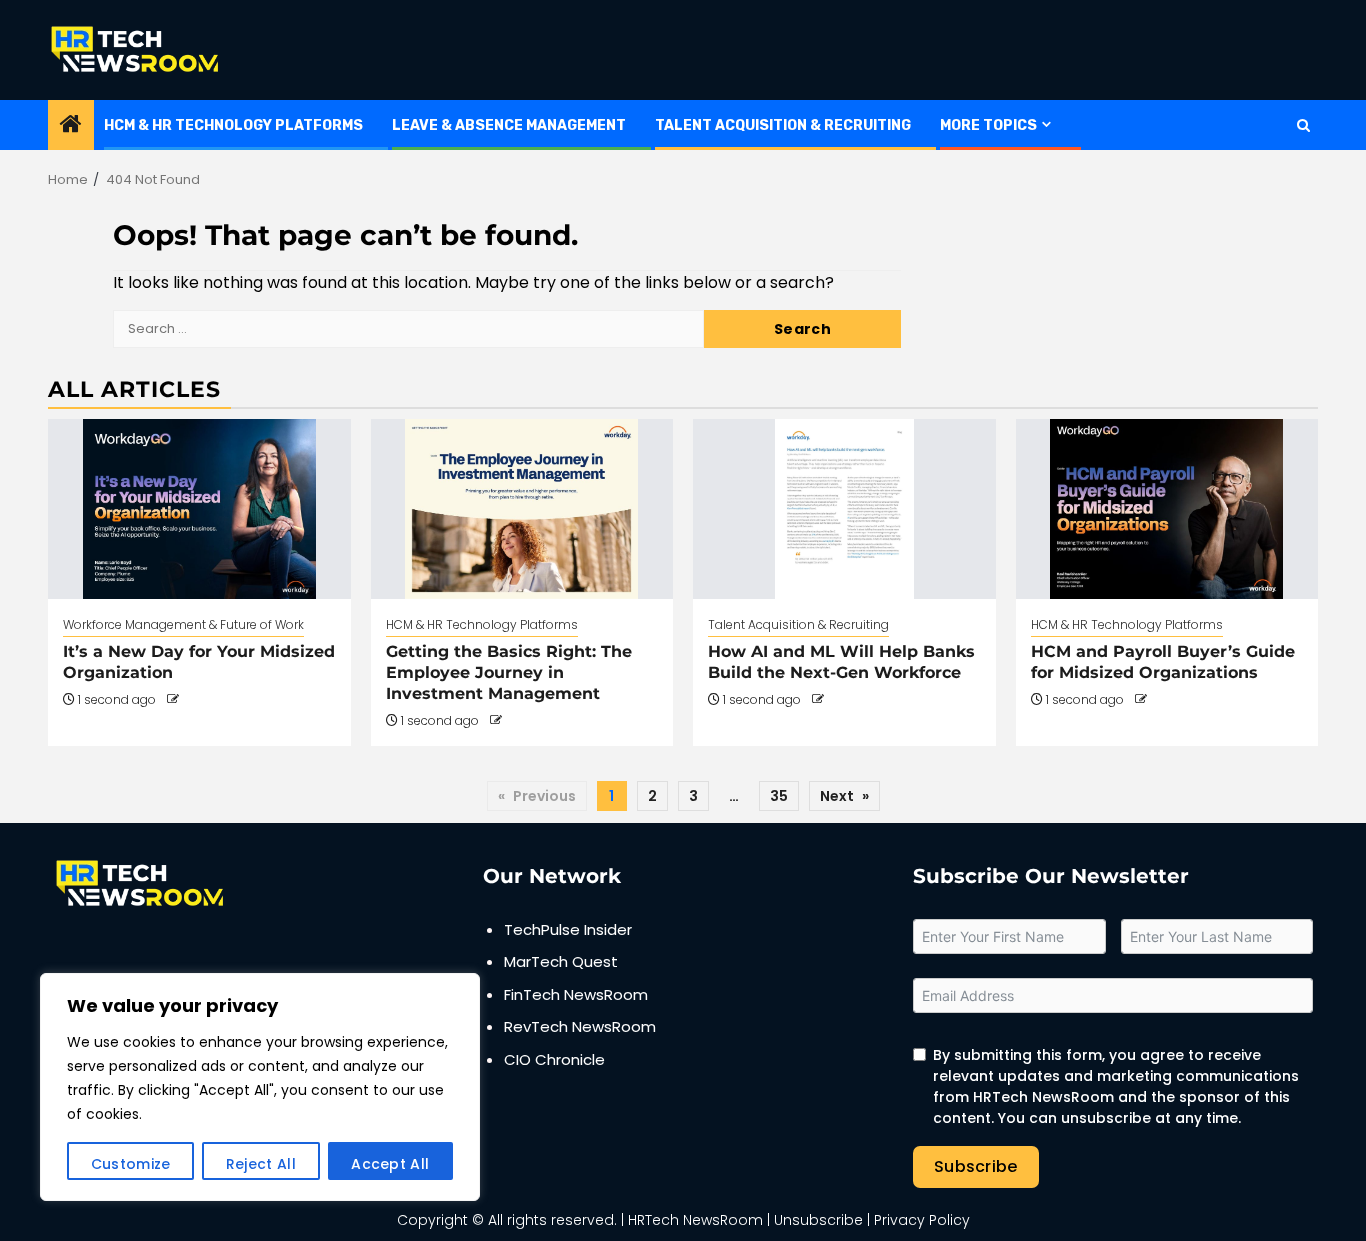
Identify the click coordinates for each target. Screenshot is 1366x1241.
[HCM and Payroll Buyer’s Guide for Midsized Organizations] (1167, 509)
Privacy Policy (922, 1220)
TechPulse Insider (568, 929)
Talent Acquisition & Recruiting (783, 125)
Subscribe (976, 1166)
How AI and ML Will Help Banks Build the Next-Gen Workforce (841, 662)
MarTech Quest (561, 961)
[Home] (71, 125)
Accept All (390, 1164)
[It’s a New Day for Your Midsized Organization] (199, 509)
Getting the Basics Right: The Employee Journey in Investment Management (509, 672)
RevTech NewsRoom (580, 1026)
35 (779, 796)
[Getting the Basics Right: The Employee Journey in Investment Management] (522, 509)
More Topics (988, 125)
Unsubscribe (818, 1220)
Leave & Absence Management (509, 125)
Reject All (261, 1164)
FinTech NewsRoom (576, 994)
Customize (131, 1164)
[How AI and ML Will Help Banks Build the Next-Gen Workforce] (844, 509)
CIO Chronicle (554, 1059)
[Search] (1303, 125)
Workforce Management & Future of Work (183, 624)
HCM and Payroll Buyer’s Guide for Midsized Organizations (1163, 662)
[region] (260, 1087)
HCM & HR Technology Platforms (233, 125)
